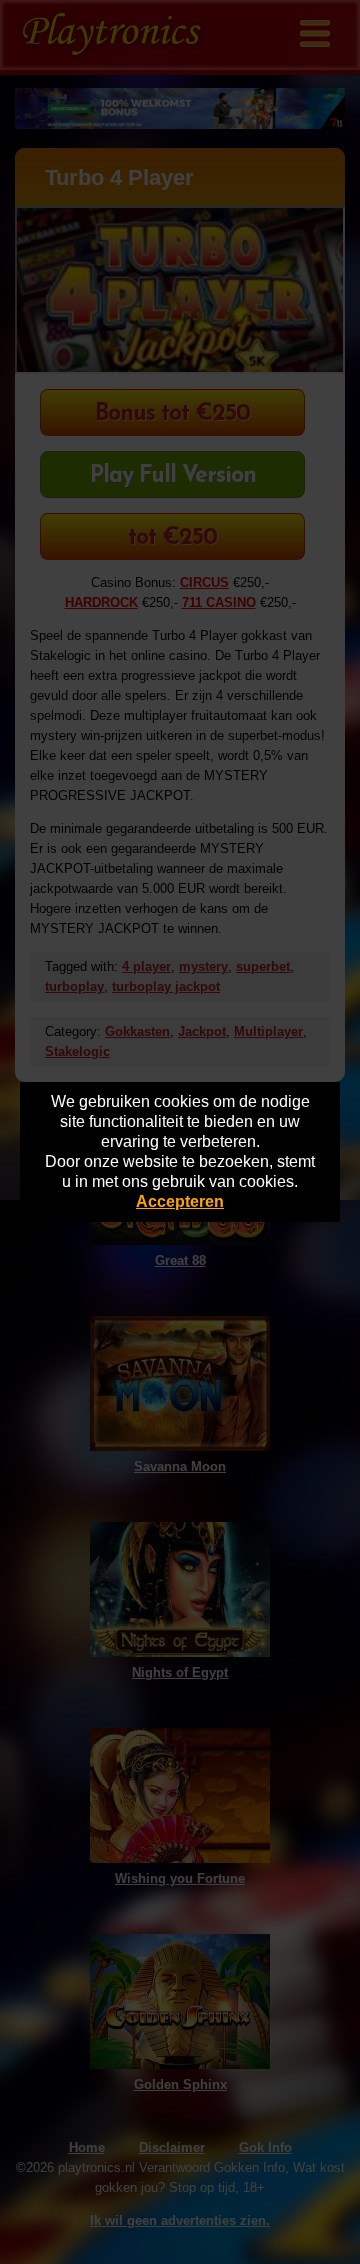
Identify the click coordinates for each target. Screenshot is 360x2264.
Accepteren (180, 1201)
